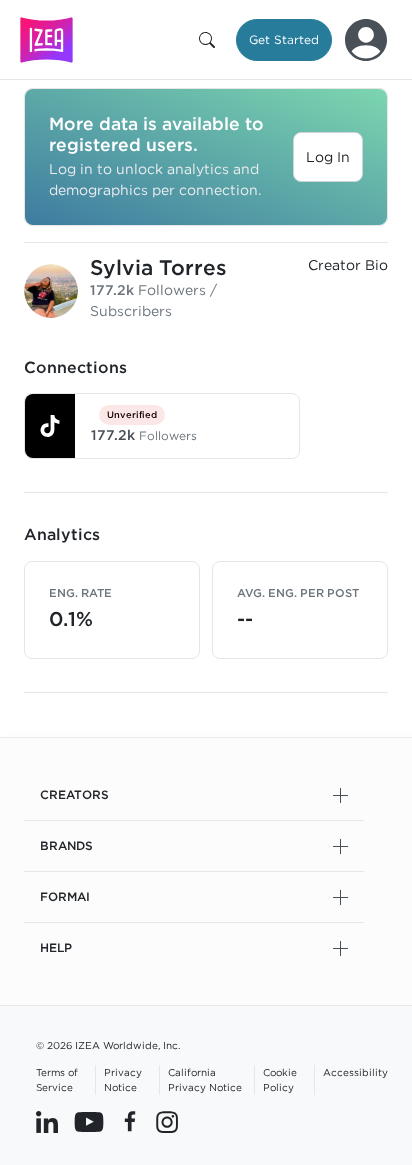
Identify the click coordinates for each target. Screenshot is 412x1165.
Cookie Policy (280, 1079)
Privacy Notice (123, 1079)
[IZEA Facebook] (130, 1122)
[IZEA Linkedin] (47, 1122)
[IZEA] (46, 39)
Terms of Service (57, 1079)
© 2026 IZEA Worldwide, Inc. (108, 1045)
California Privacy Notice (205, 1079)
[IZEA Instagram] (167, 1122)
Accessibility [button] (355, 1072)
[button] (211, 40)
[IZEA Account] (366, 40)
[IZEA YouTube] (89, 1122)
